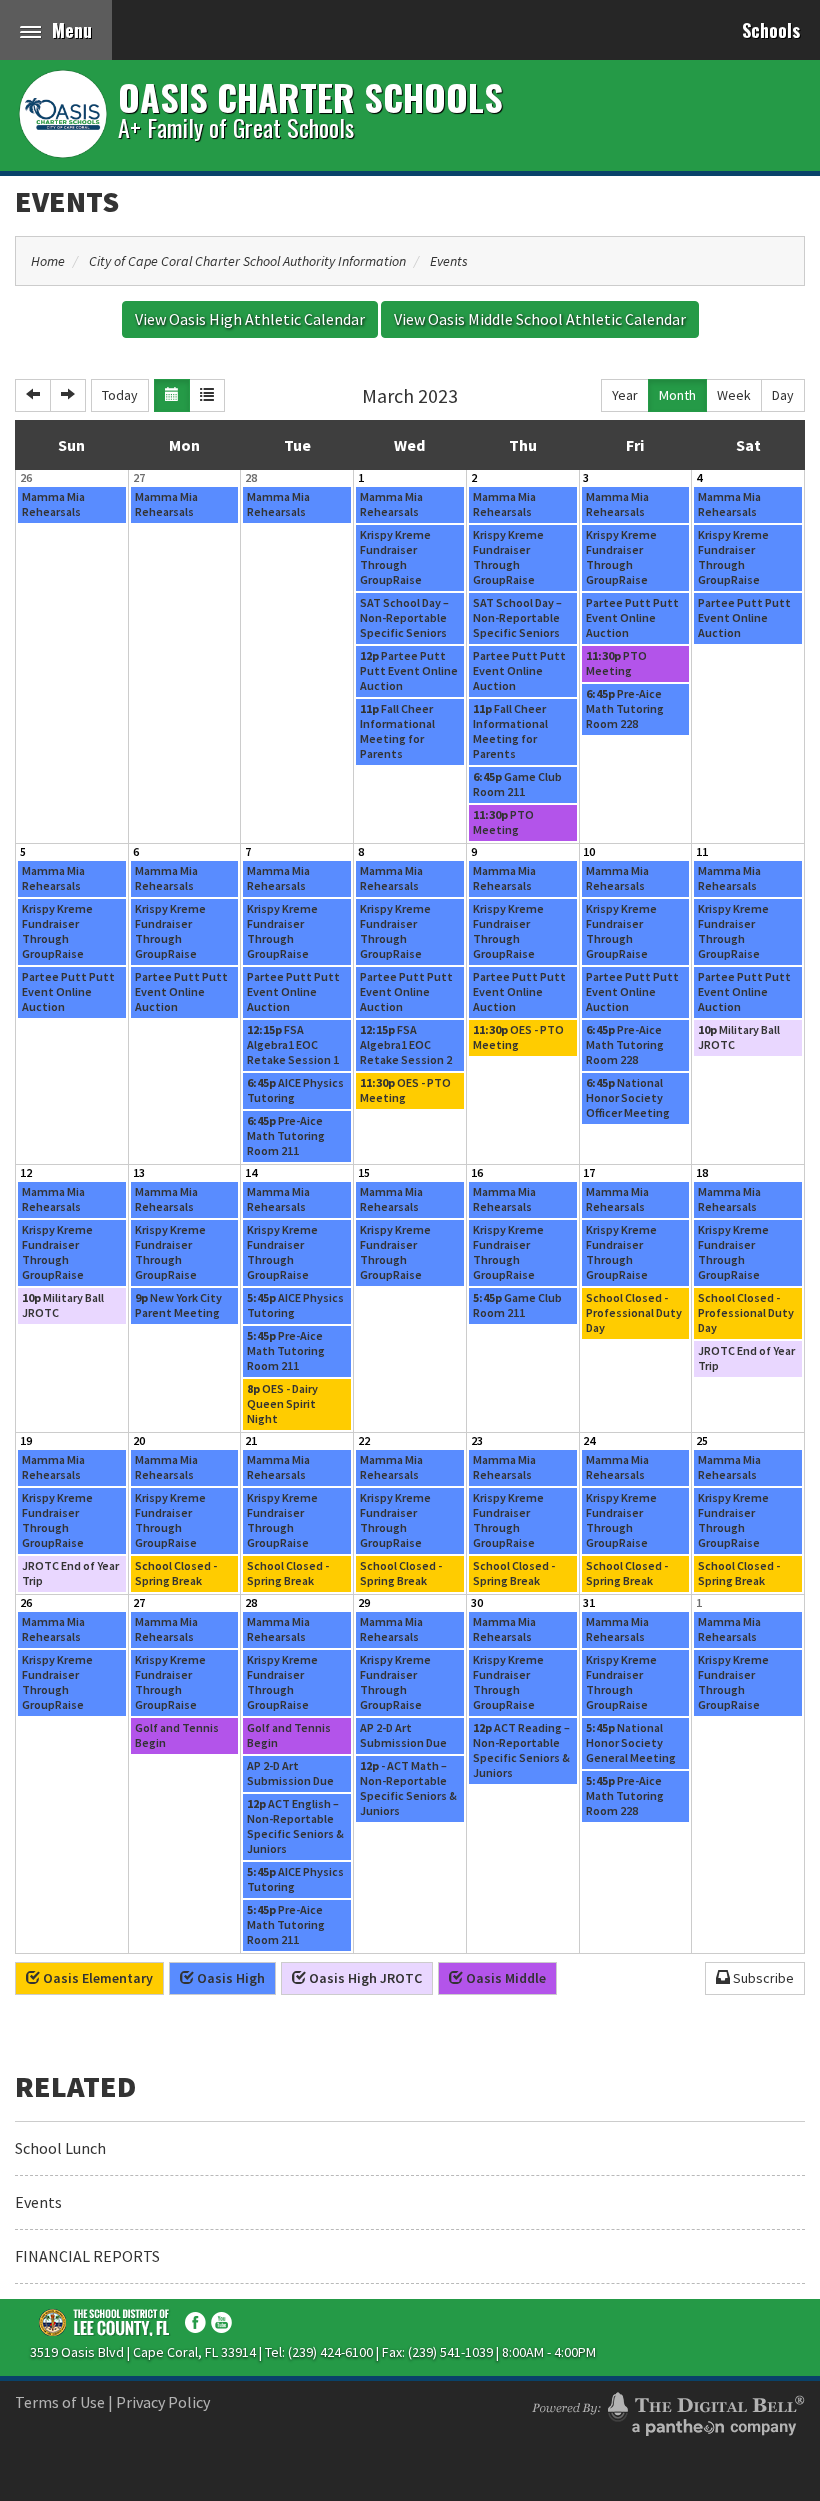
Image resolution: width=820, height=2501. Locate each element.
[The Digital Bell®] (668, 2411)
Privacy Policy (163, 2402)
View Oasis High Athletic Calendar (250, 319)
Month (677, 395)
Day (783, 395)
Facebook (195, 2322)
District (105, 2322)
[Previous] (33, 395)
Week (734, 395)
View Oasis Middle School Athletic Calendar (540, 319)
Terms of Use (60, 2402)
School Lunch (60, 2148)
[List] (207, 395)
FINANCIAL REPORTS (87, 2256)
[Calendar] (172, 395)
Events (67, 201)
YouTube (221, 2322)
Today (120, 395)
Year (625, 395)
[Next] (68, 395)
